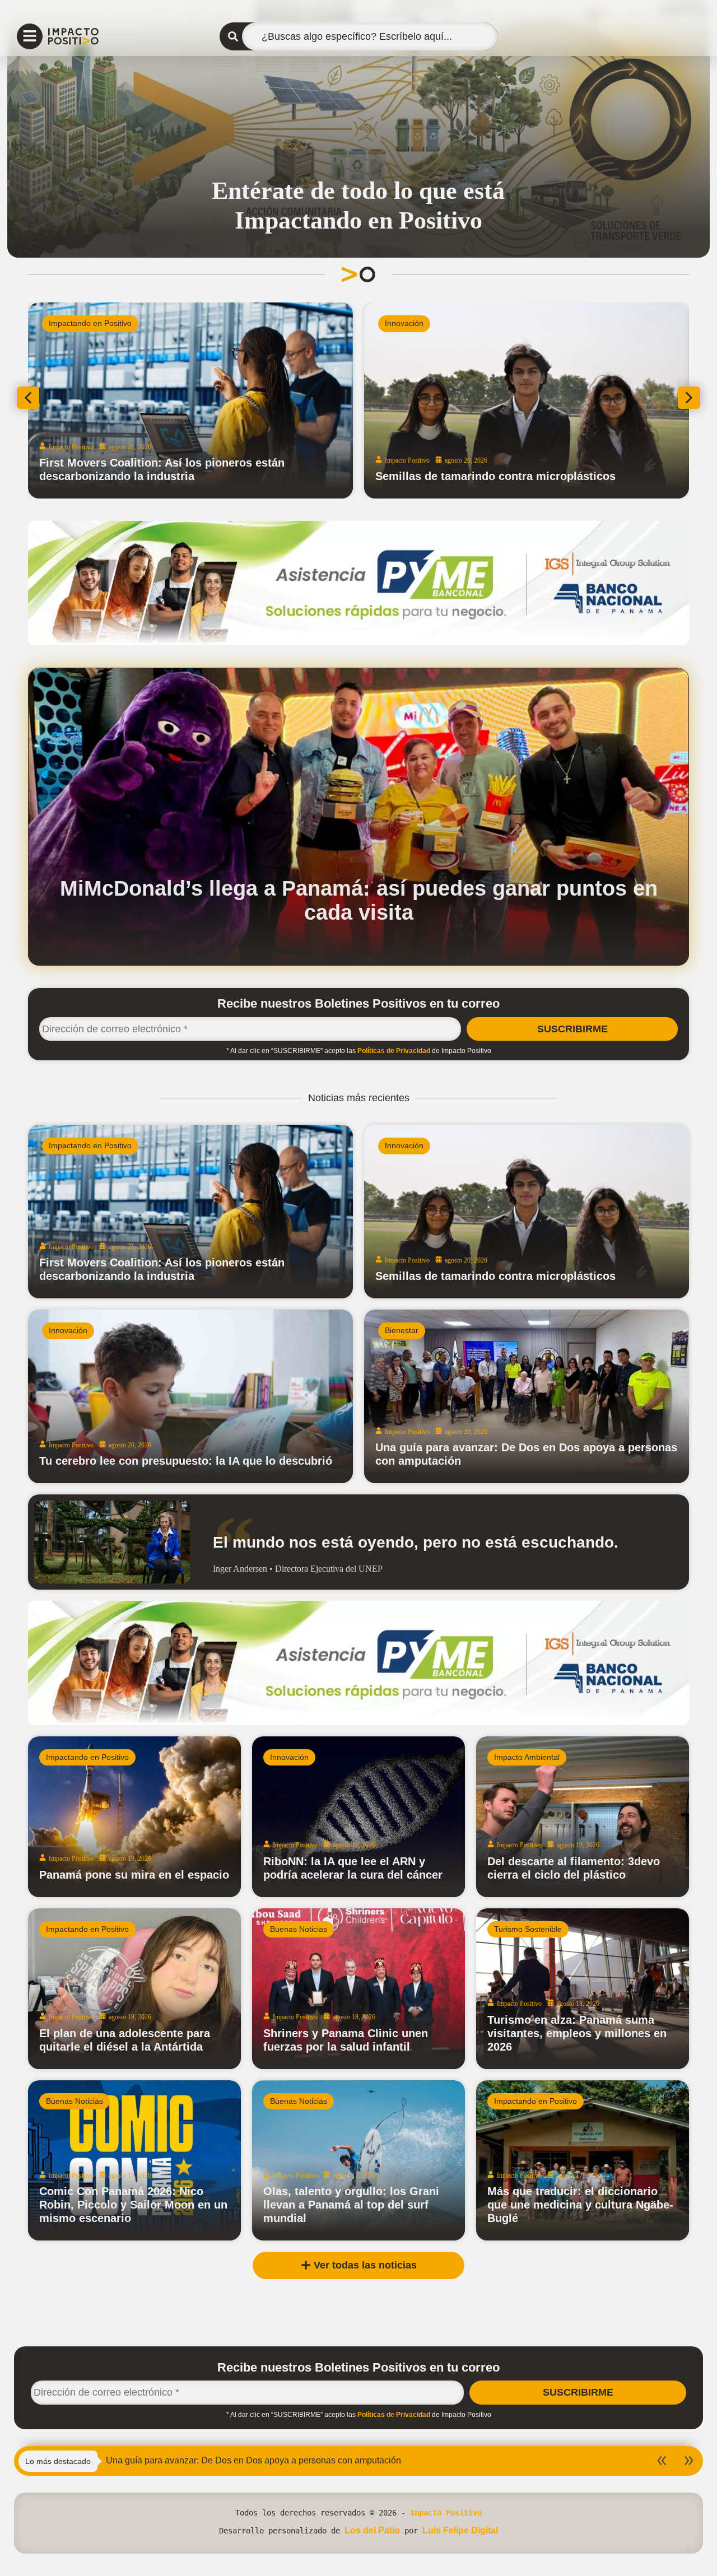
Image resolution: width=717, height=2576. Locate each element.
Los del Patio (372, 2530)
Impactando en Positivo (426, 323)
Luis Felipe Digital (460, 2530)
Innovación (404, 1145)
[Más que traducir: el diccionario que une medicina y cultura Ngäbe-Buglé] (583, 2161)
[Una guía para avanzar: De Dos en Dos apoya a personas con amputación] (527, 1396)
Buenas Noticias (299, 1929)
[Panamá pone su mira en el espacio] (134, 1817)
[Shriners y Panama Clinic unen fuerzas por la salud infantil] (358, 1989)
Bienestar (402, 1330)
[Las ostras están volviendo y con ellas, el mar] (190, 400)
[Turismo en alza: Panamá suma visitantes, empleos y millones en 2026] (583, 1989)
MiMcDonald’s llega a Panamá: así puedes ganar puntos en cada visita (359, 900)
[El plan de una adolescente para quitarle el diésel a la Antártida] (134, 1989)
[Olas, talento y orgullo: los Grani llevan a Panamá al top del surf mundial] (358, 2161)
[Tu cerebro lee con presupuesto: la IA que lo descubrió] (190, 1396)
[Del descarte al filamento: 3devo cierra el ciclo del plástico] (583, 1817)
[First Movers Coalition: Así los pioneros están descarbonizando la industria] (190, 1212)
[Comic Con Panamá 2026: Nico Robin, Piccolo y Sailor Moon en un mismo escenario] (134, 2161)
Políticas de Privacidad (394, 1051)
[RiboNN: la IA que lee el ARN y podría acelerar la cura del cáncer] (358, 1817)
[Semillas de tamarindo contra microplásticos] (527, 1212)
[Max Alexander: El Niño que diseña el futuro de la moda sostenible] (527, 400)
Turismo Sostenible (528, 1929)
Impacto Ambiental (82, 323)
